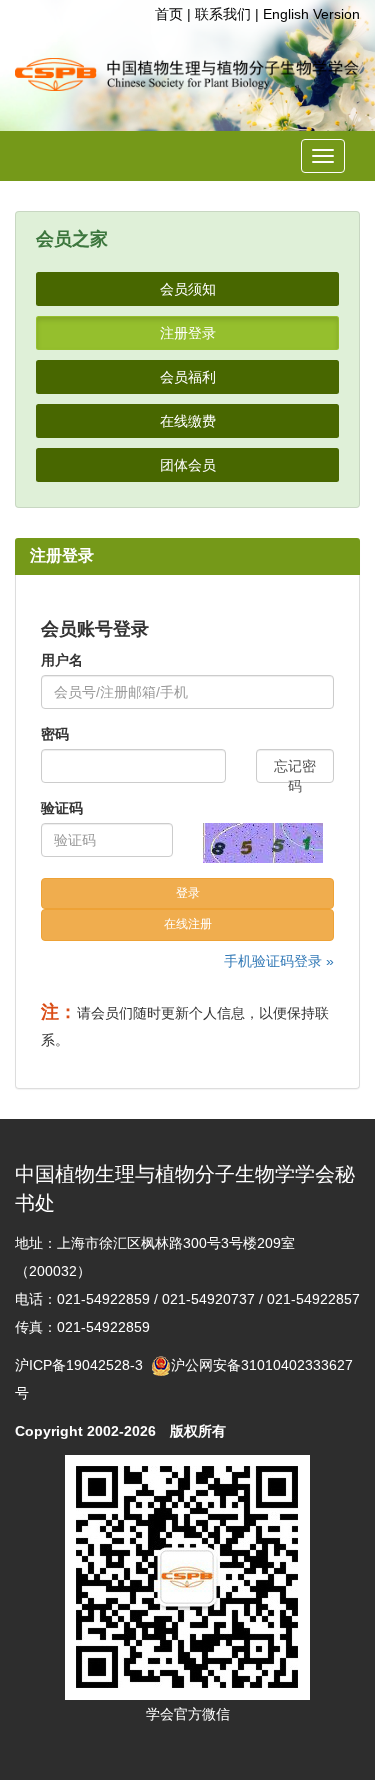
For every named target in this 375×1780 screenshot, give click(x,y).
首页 (169, 14)
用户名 (62, 660)
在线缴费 (188, 421)
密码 (55, 734)
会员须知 (188, 289)
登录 (188, 893)
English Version (311, 14)
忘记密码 (295, 770)
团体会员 (188, 465)
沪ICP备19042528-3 (83, 1365)
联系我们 (223, 14)
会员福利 (188, 377)
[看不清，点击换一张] (263, 843)
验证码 (62, 808)
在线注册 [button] (188, 924)
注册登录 (188, 333)
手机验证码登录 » (279, 961)
